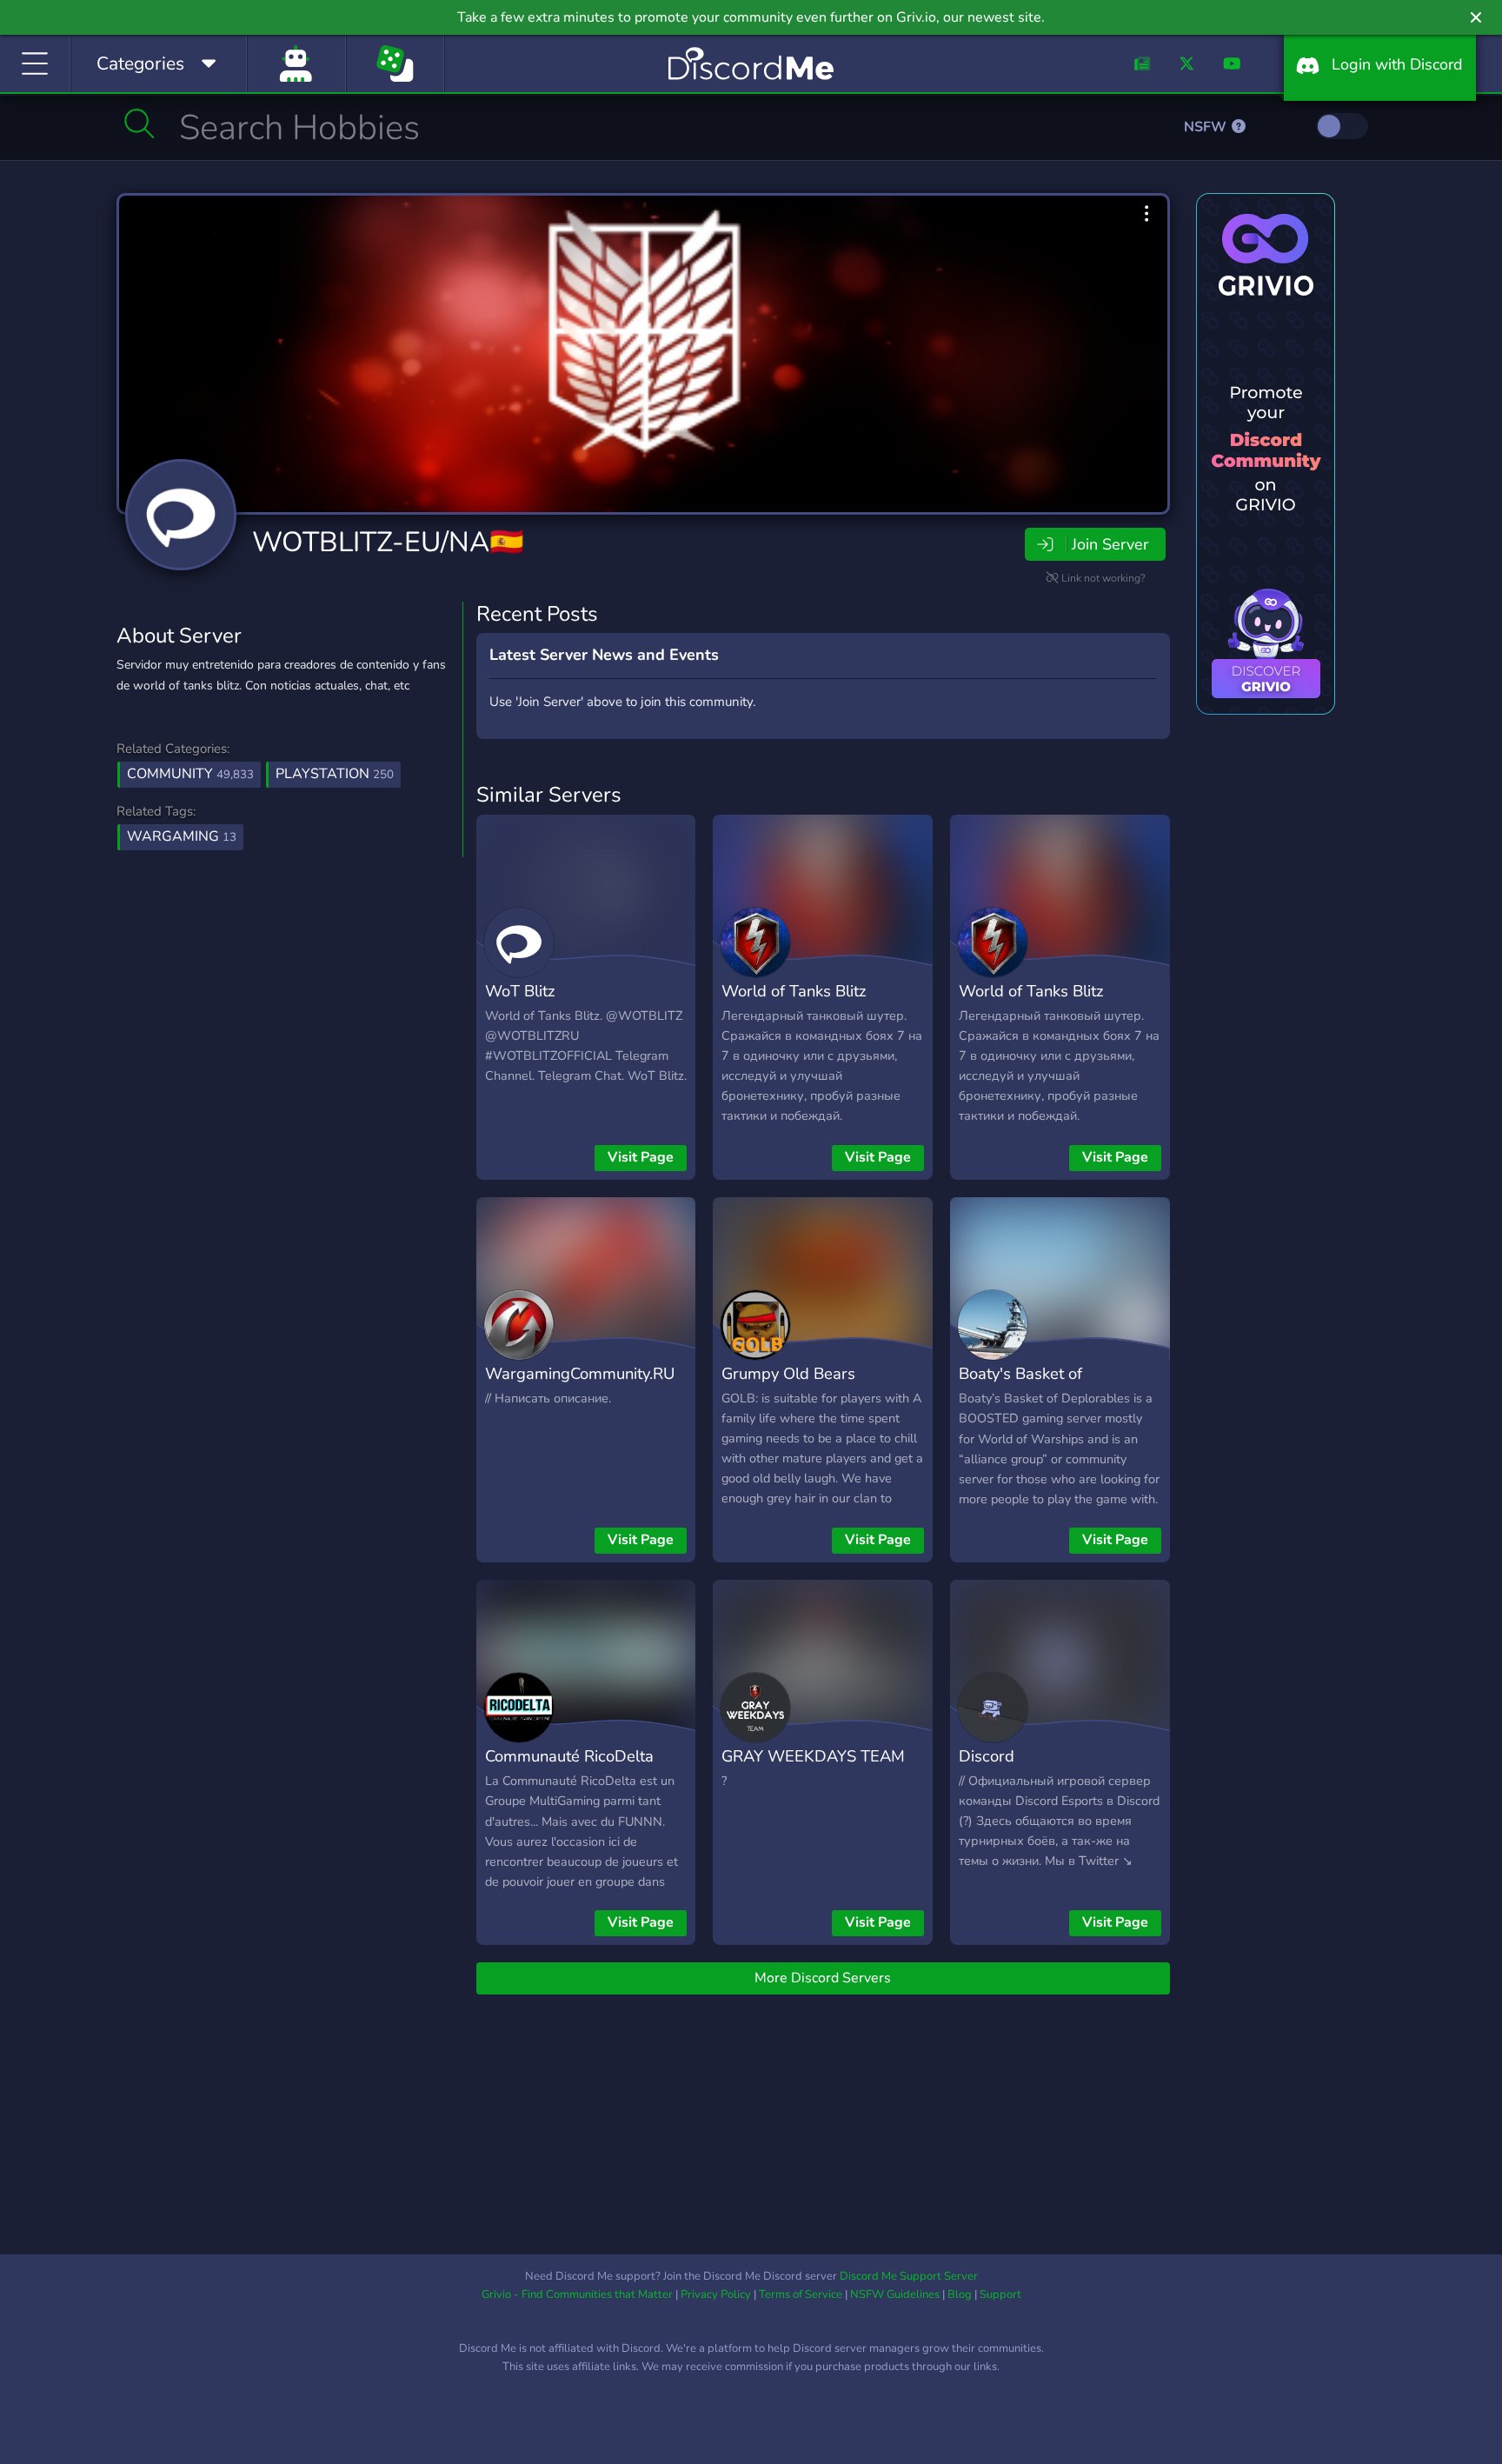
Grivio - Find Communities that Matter (577, 2294)
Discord (987, 1756)
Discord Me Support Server (909, 2276)
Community (190, 774)
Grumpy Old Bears (788, 1373)
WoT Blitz (520, 991)
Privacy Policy (716, 2294)
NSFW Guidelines (895, 2294)
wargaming (182, 836)
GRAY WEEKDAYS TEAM (813, 1756)
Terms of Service (801, 2294)
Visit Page (641, 1157)
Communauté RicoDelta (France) (569, 1768)
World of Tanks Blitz (794, 991)
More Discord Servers (823, 1978)
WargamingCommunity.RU (580, 1373)
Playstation (335, 774)
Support (1000, 2294)
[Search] (140, 123)
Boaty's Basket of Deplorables (1020, 1386)
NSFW (1207, 127)
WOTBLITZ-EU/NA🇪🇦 (388, 542)
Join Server (1110, 544)
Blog (960, 2294)
